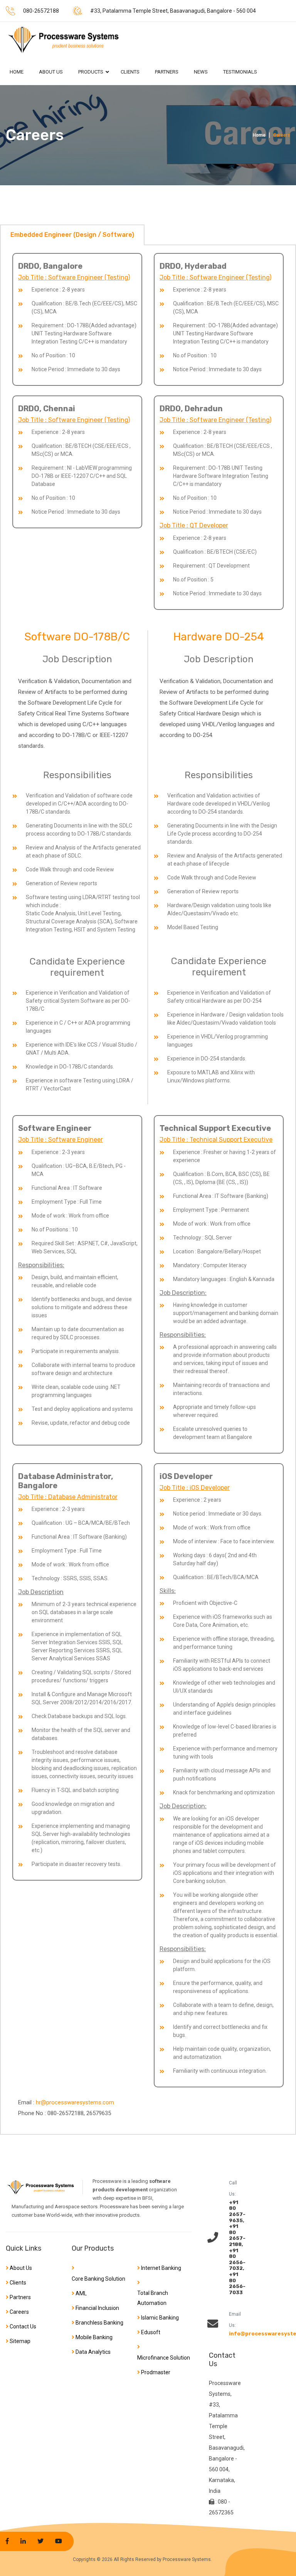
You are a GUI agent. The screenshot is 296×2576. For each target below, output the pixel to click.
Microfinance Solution (164, 2358)
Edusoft (151, 2332)
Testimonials (240, 72)
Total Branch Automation (153, 2298)
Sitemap (20, 2341)
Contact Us (23, 2326)
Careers (19, 2312)
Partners (167, 72)
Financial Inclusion (97, 2308)
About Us (51, 72)
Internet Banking (161, 2268)
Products (91, 72)
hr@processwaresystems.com (75, 2102)
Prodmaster (156, 2372)
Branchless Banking (99, 2323)
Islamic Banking (160, 2318)
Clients (130, 72)
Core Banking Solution (98, 2279)
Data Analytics (93, 2352)
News (201, 72)
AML (81, 2293)
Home (17, 72)
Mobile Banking (94, 2337)
